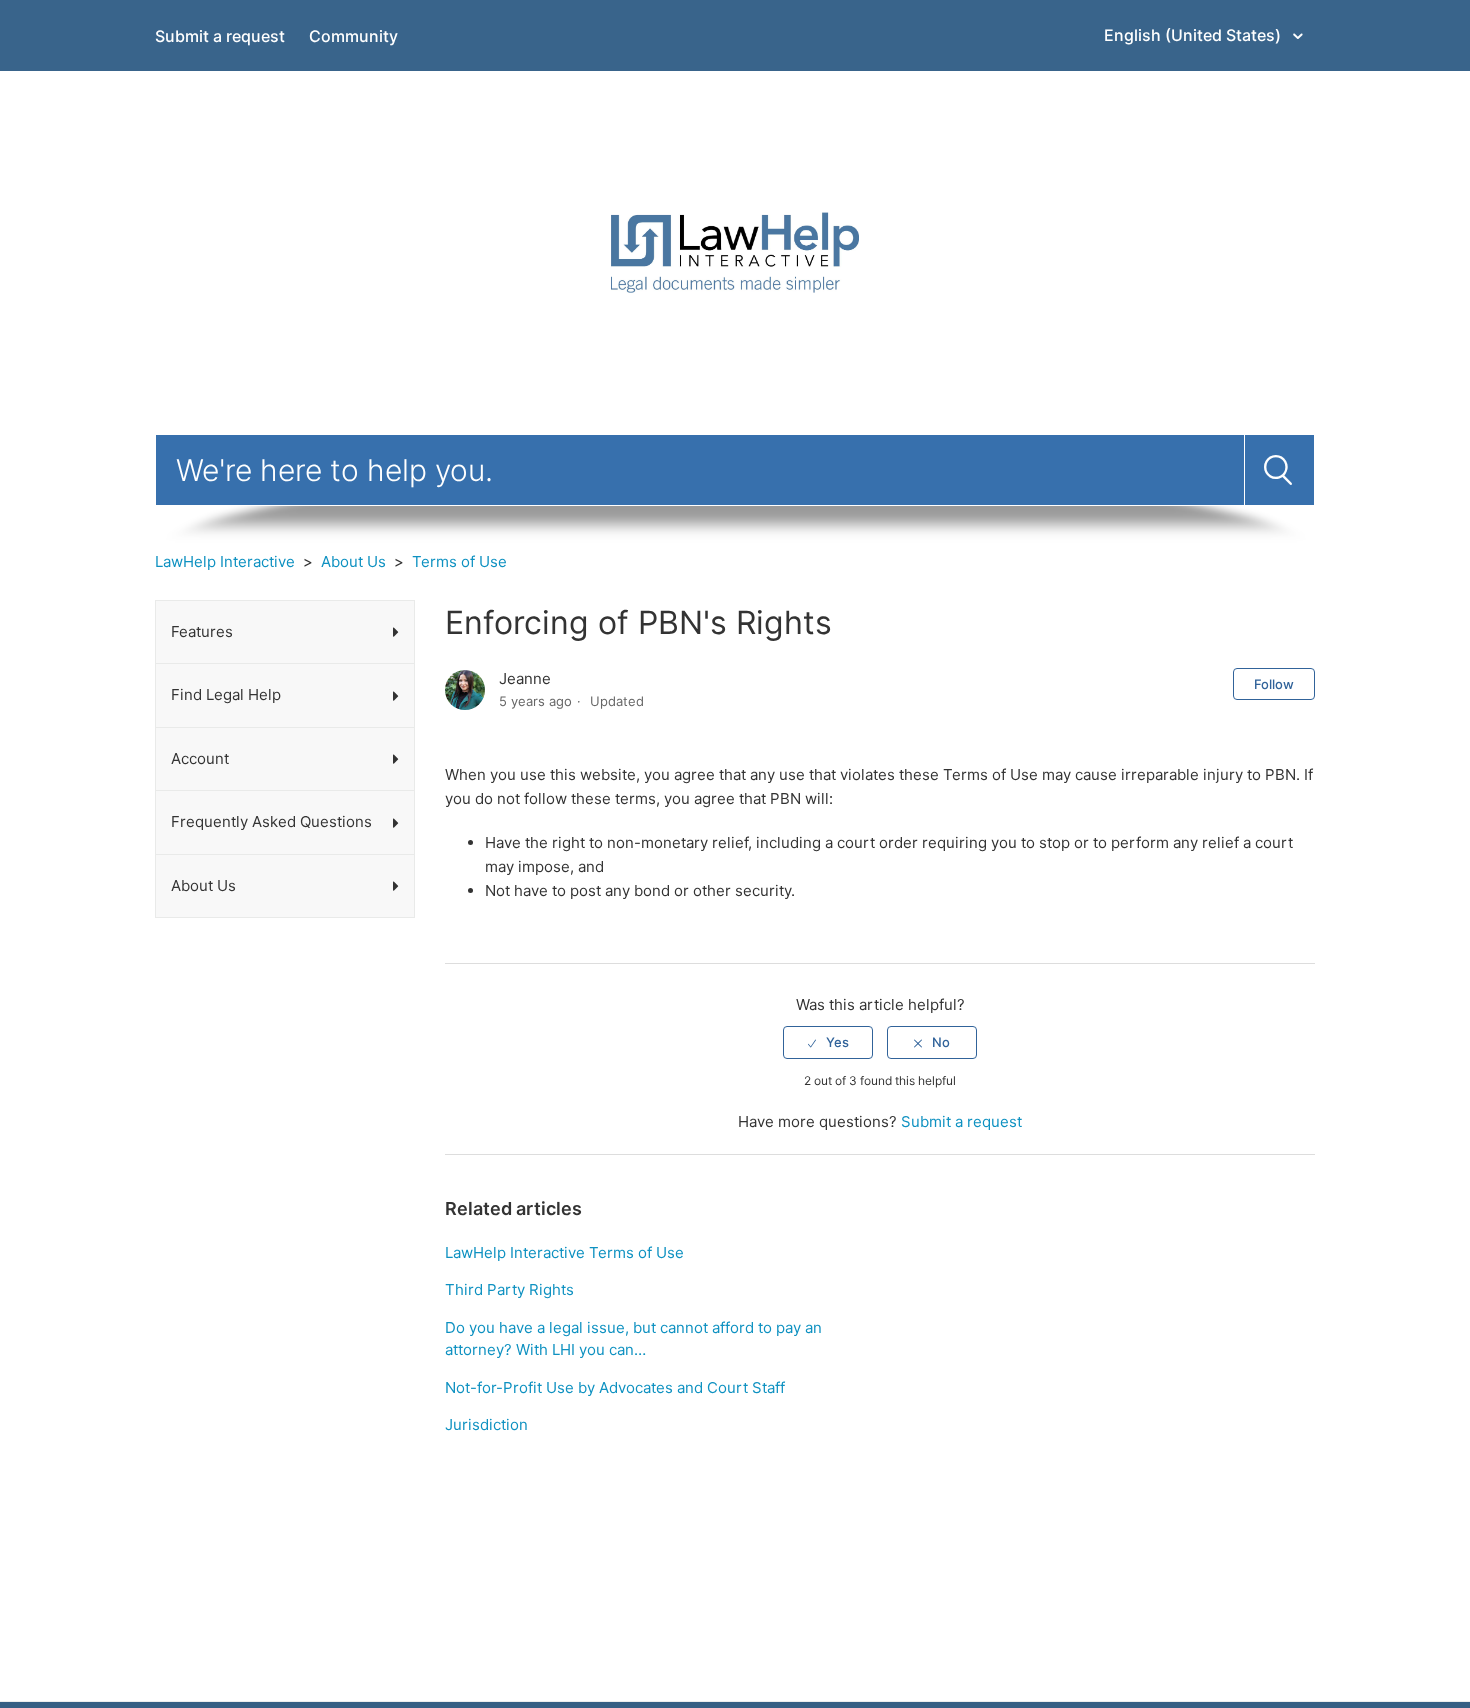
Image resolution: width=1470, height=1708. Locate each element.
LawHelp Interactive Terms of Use (564, 1252)
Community (353, 36)
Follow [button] (1274, 684)
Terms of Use (459, 561)
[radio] (828, 1042)
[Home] (735, 251)
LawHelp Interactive (225, 561)
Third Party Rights (509, 1289)
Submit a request (220, 36)
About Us (353, 561)
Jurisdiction (486, 1424)
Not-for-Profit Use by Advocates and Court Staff (615, 1387)
